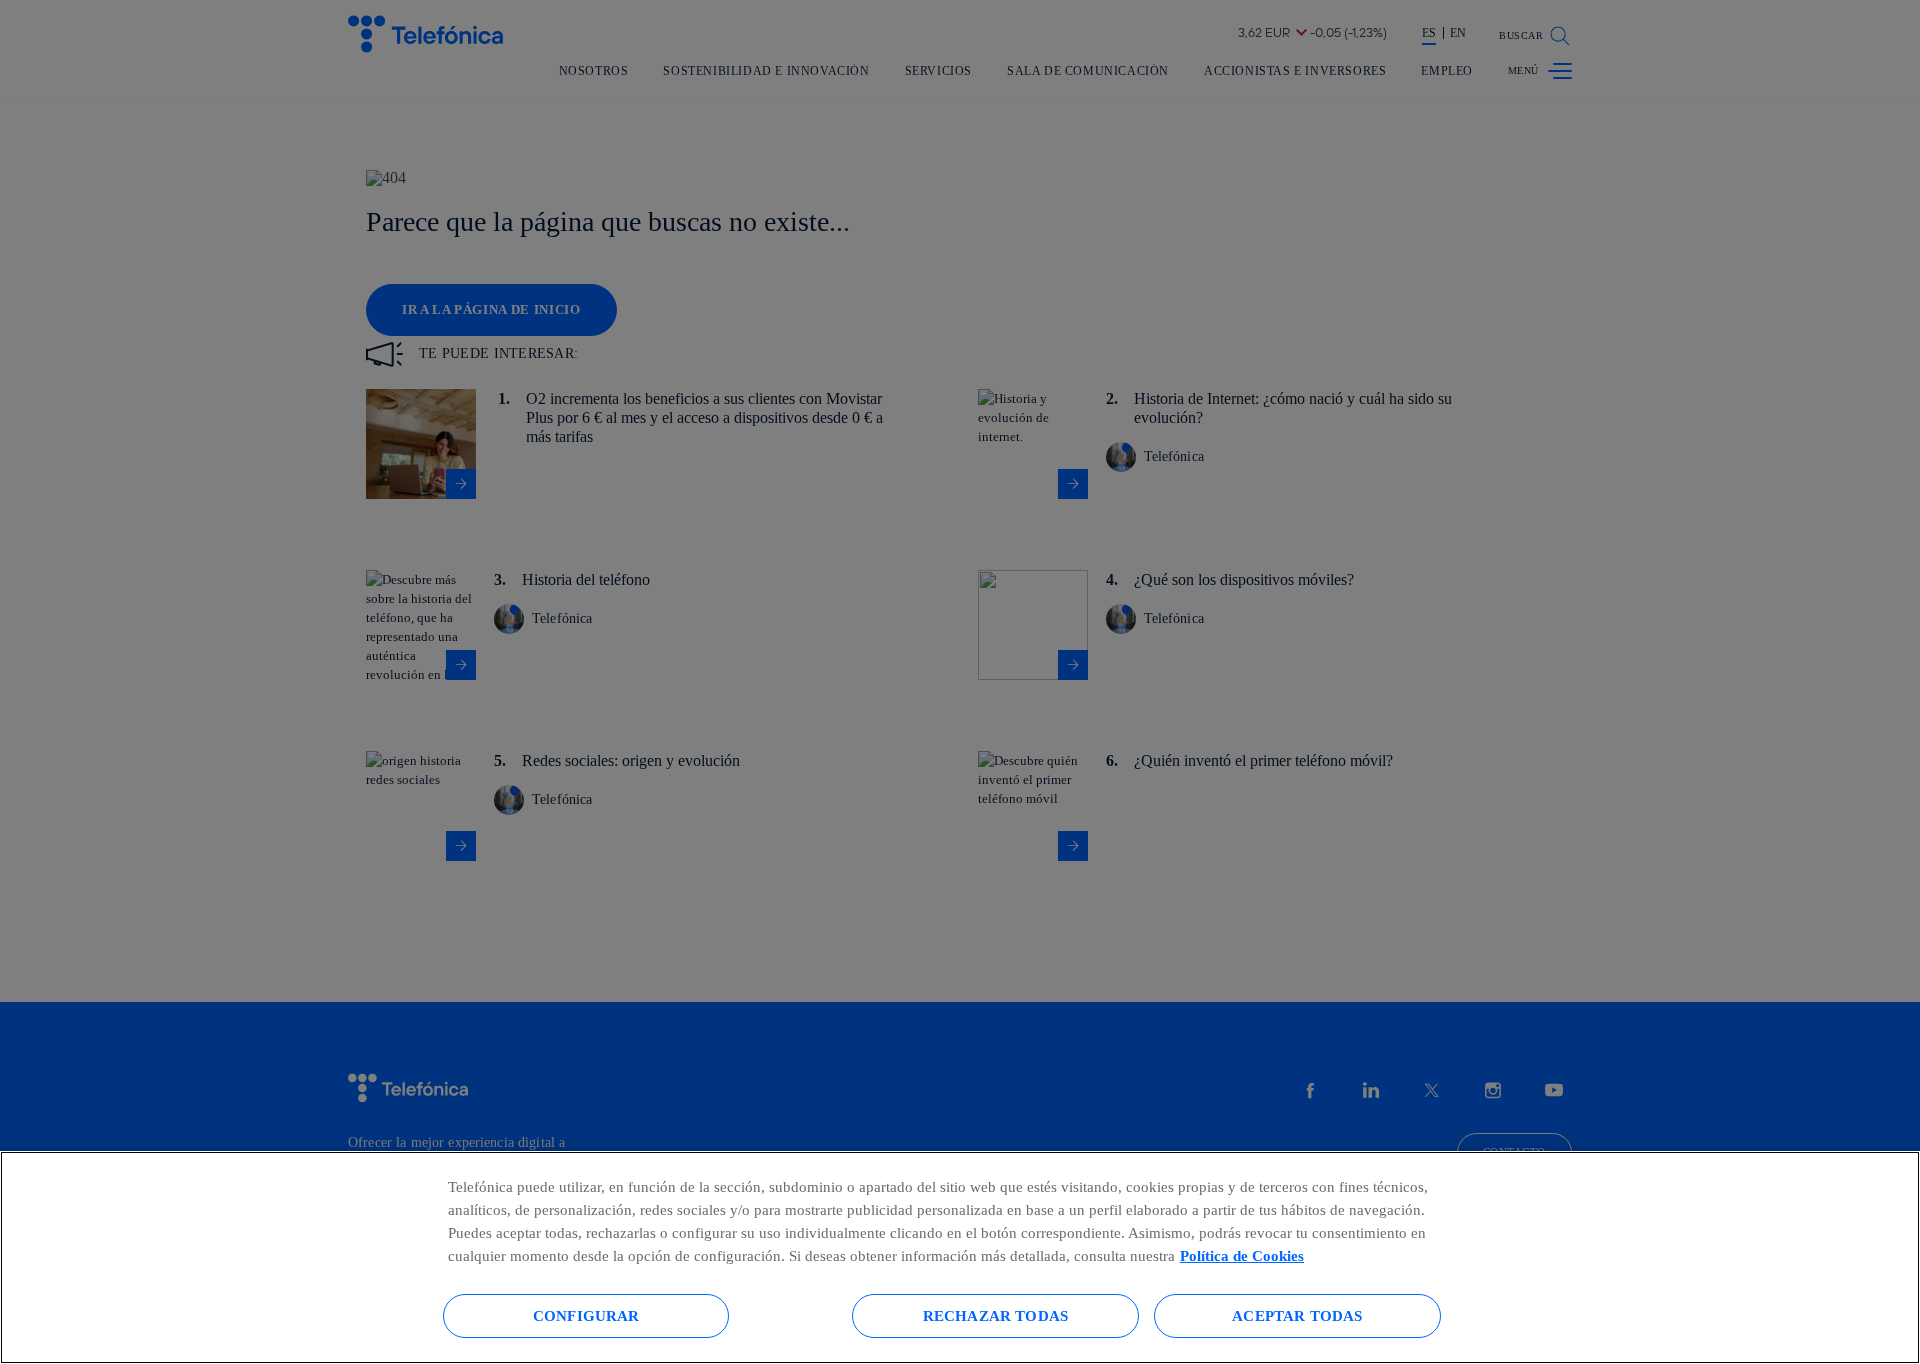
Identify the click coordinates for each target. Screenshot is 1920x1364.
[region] (960, 1257)
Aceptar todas (1297, 1315)
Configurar (586, 1315)
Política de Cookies (1242, 1255)
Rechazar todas (995, 1315)
